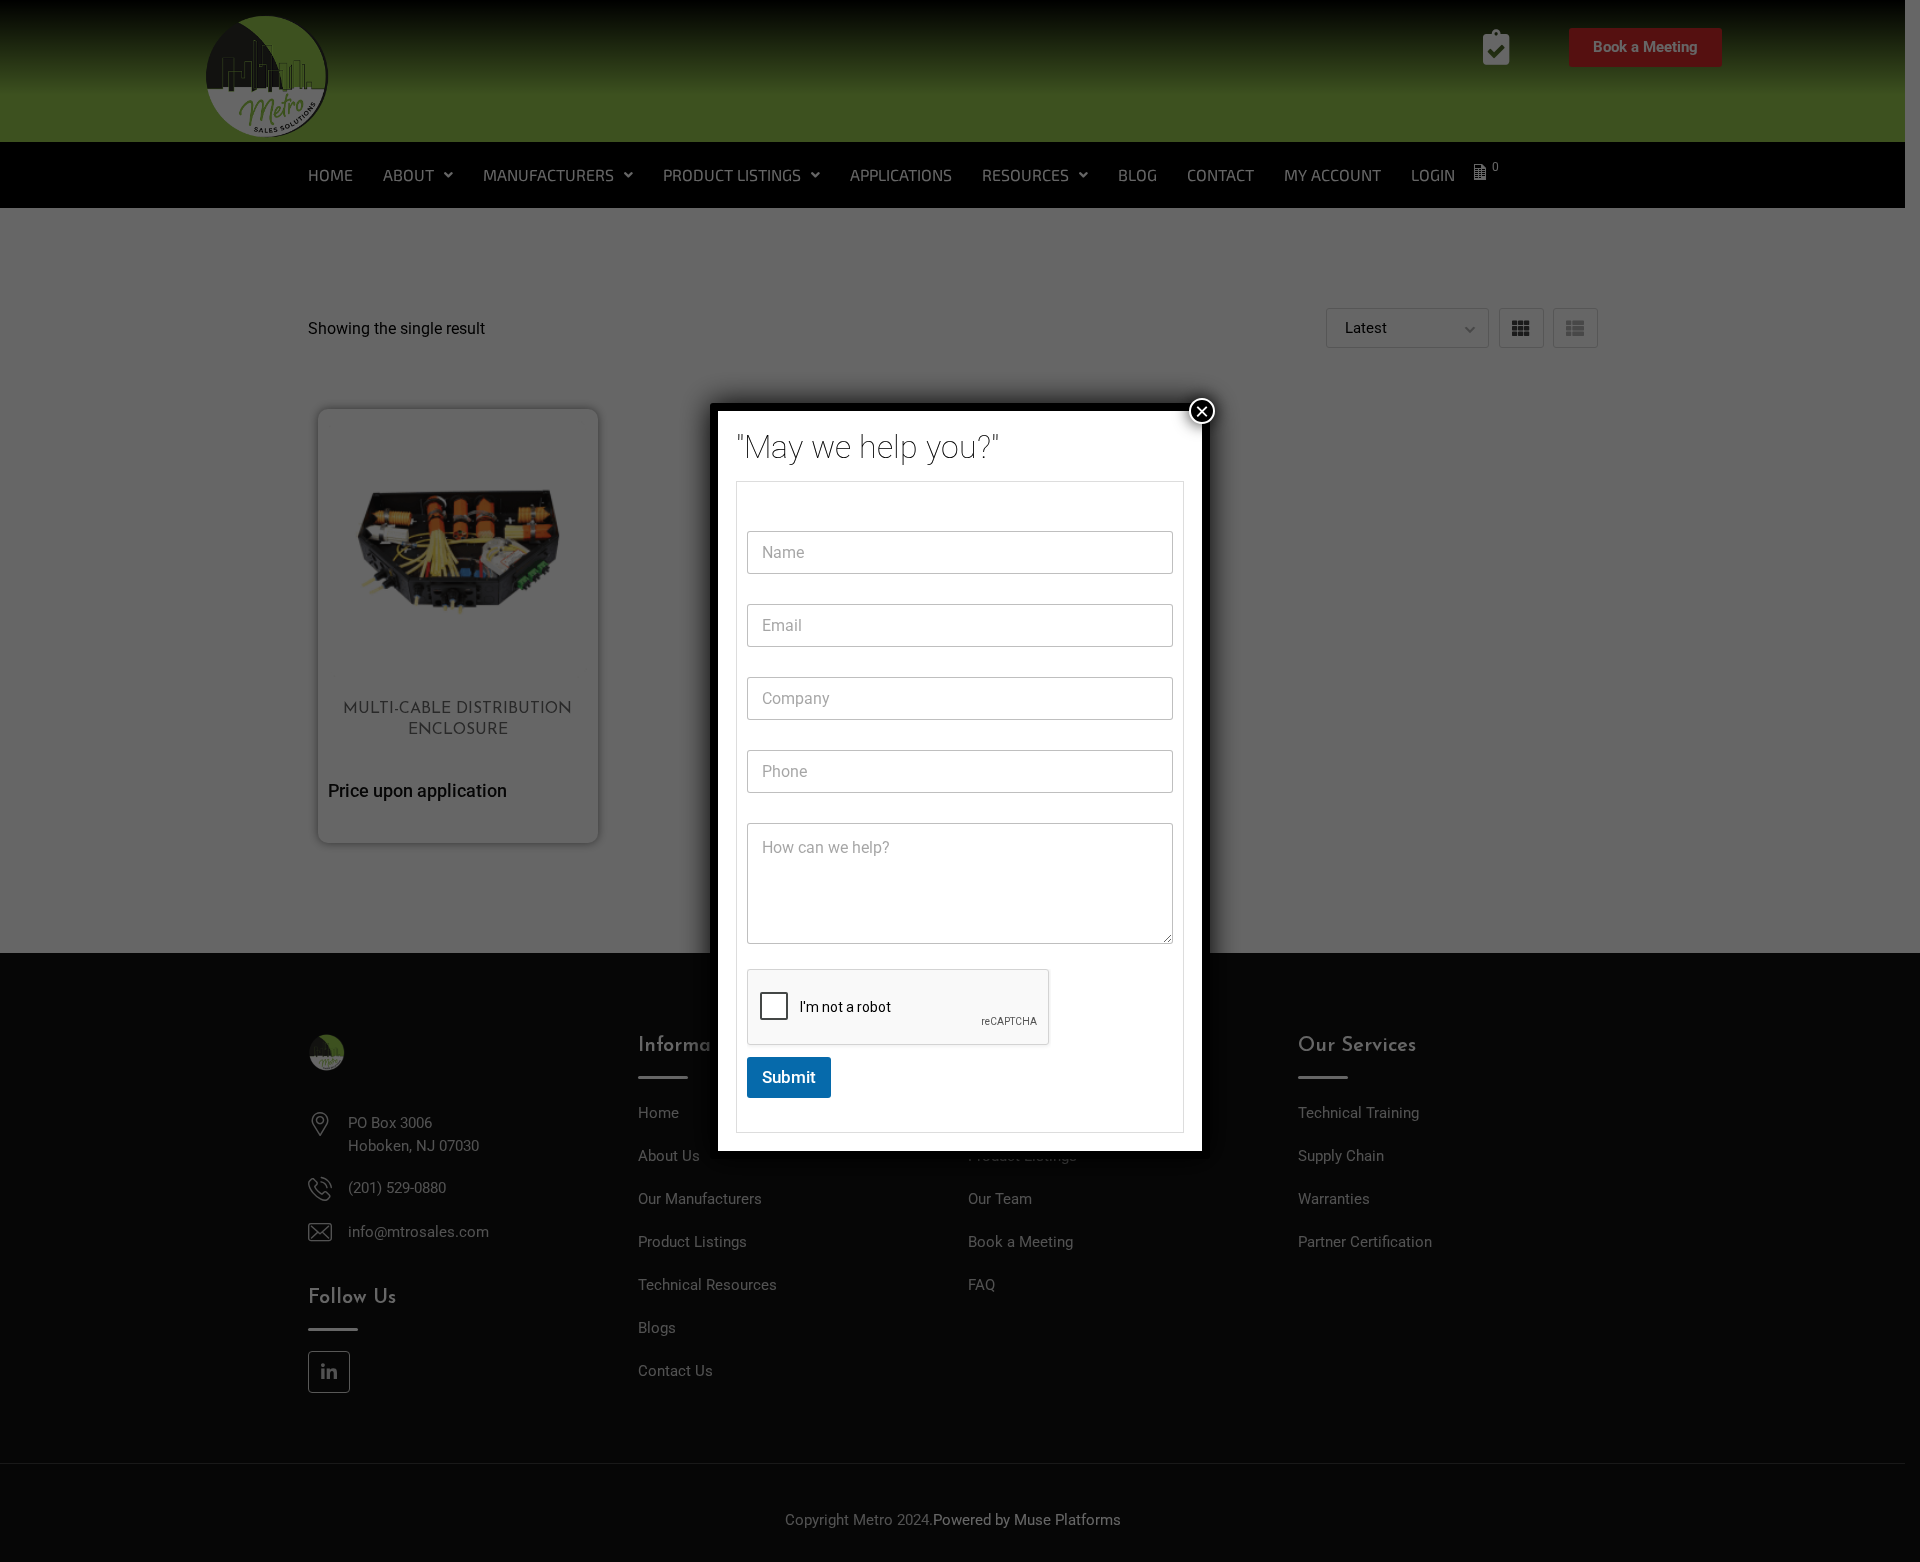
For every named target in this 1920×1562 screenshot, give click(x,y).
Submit (789, 1077)
